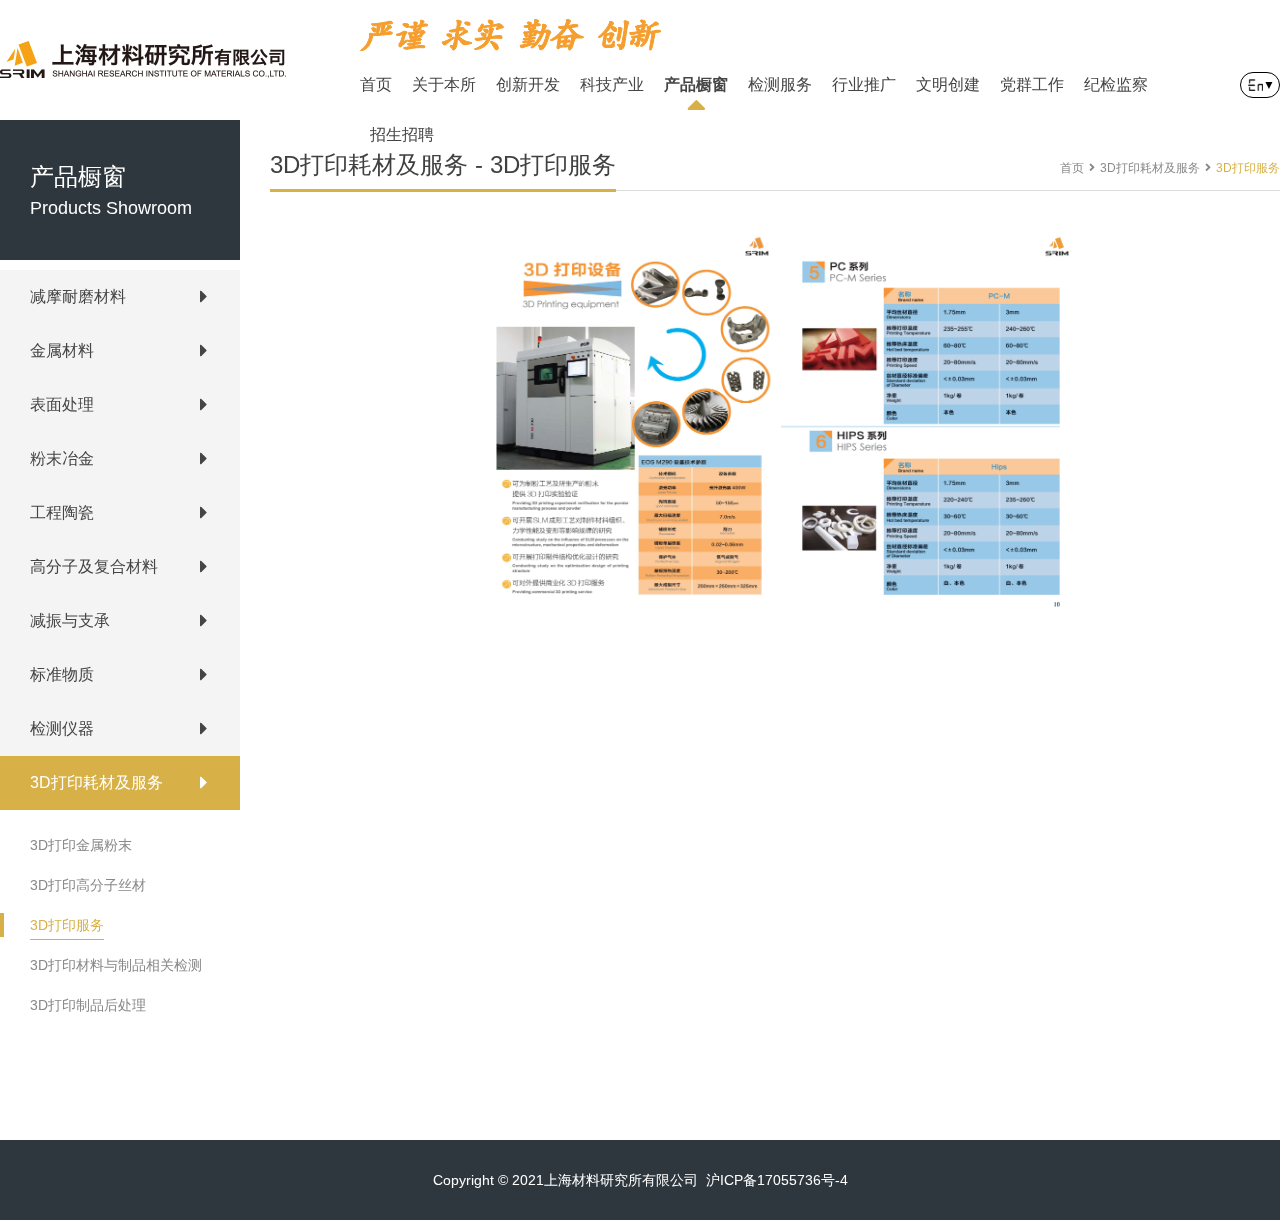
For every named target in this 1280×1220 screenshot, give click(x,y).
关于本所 (444, 84)
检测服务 (780, 84)
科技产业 (612, 84)
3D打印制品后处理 (88, 1005)
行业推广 (864, 84)
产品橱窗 (696, 84)
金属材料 (62, 350)
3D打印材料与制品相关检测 (116, 965)
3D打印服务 (67, 925)
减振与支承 (70, 620)
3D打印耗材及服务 (96, 782)
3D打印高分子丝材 (88, 885)
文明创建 (948, 84)
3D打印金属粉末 (81, 845)
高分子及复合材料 (94, 566)
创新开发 (528, 84)
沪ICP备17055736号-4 (777, 1180)
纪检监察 (1116, 84)
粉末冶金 (62, 458)
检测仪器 (62, 728)
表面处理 (62, 404)
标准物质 (62, 674)
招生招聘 (402, 134)
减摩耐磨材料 (78, 296)
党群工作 (1032, 84)
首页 (376, 84)
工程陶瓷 (62, 512)
